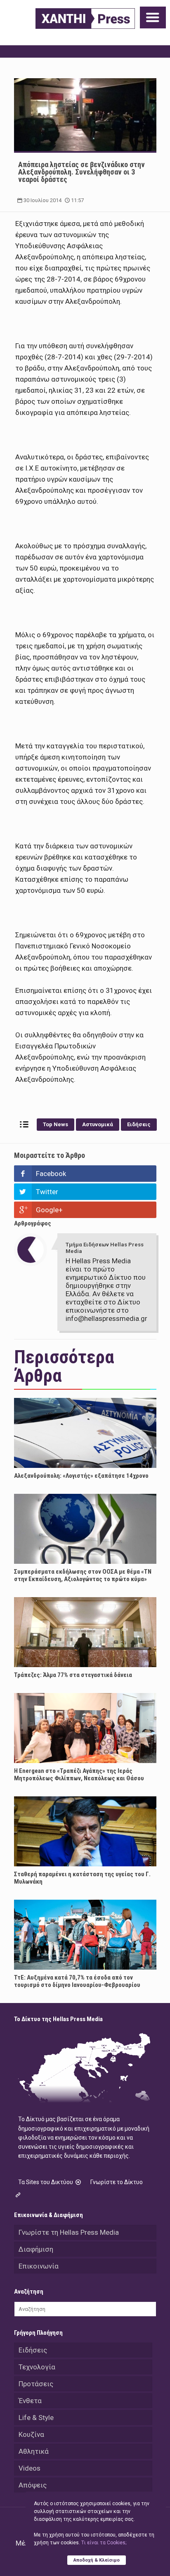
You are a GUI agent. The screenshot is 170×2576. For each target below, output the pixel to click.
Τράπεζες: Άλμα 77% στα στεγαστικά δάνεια (73, 1675)
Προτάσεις (36, 2384)
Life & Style (36, 2418)
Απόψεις (33, 2485)
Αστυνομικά (98, 1124)
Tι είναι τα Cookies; (104, 2543)
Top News (55, 1124)
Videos (30, 2468)
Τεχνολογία (37, 2367)
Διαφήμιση (36, 2249)
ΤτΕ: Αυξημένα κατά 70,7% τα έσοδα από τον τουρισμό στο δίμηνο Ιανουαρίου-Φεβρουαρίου (77, 1981)
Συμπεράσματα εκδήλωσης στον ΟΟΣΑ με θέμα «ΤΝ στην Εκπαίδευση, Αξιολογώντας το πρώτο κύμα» (83, 1575)
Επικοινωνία (39, 2266)
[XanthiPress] (85, 19)
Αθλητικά (34, 2451)
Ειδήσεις (139, 1124)
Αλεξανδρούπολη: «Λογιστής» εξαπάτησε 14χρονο (81, 1476)
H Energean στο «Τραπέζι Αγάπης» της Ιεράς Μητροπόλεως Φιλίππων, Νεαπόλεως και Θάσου (79, 1775)
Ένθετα (30, 2401)
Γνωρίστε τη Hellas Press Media (69, 2232)
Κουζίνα (31, 2434)
